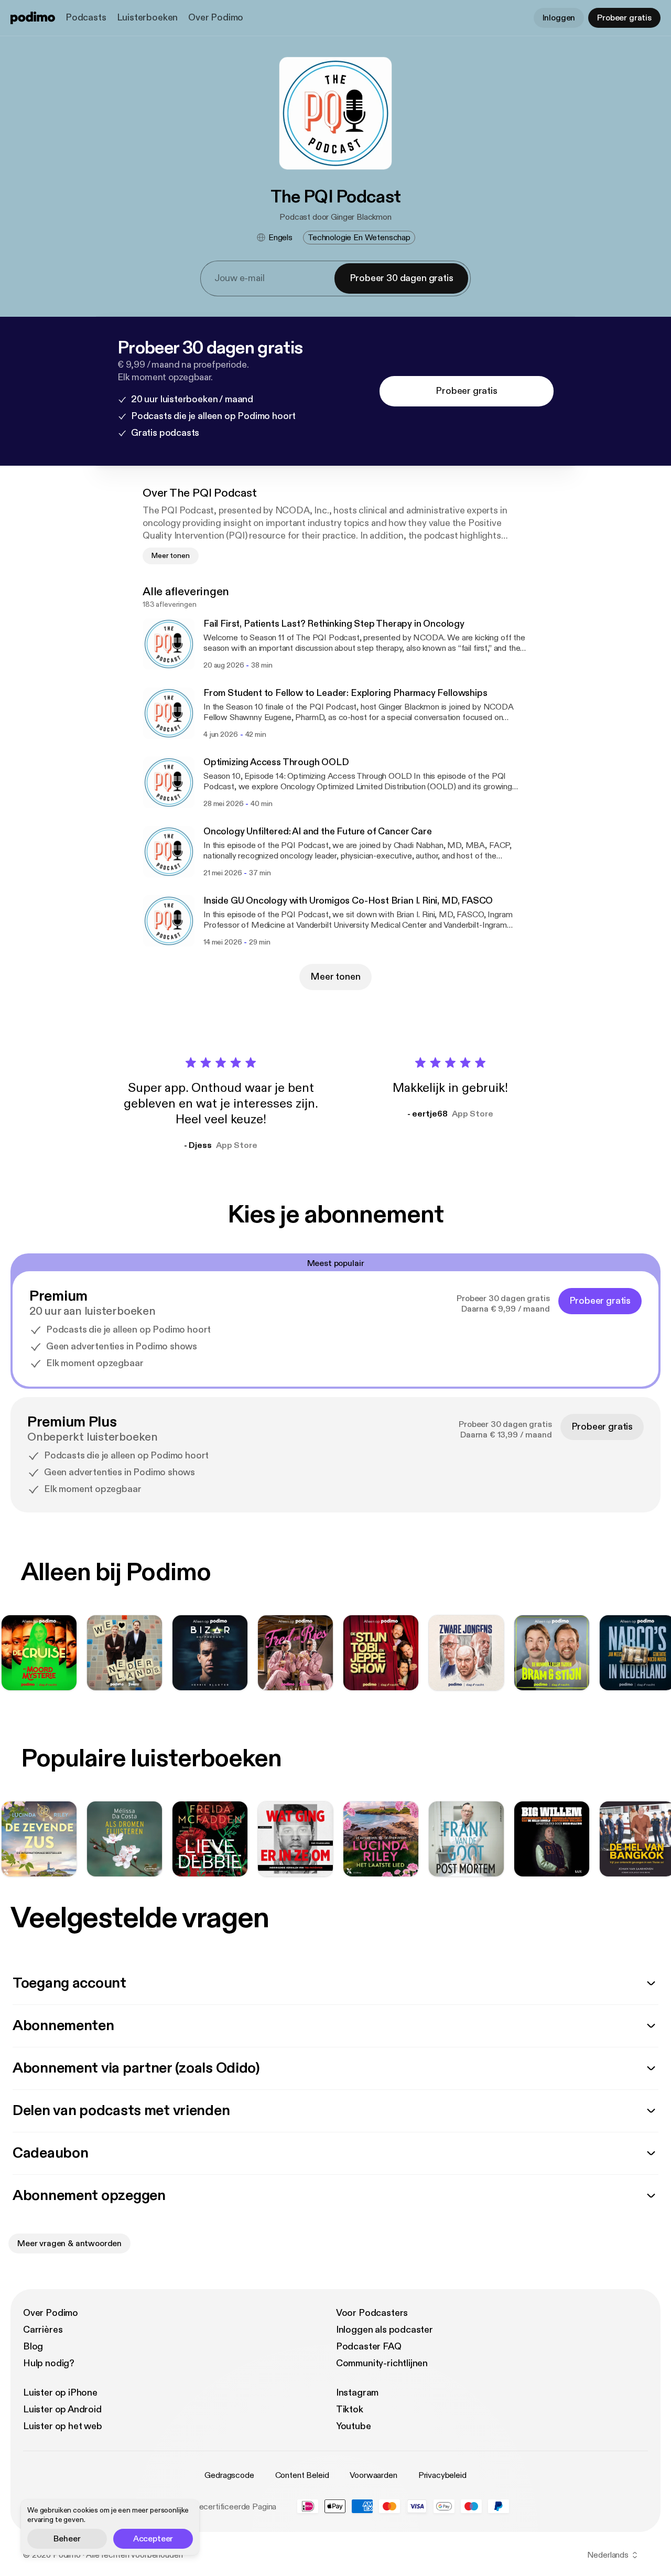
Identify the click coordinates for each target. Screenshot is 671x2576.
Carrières (43, 2330)
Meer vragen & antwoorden (69, 2244)
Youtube (354, 2426)
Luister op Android (62, 2409)
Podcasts (86, 18)
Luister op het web (63, 2426)
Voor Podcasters (372, 2313)
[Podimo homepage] (33, 18)
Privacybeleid (442, 2475)
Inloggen (559, 18)
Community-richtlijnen (382, 2363)
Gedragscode (229, 2475)
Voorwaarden (373, 2475)
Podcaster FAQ (369, 2347)
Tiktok (350, 2409)
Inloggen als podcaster (385, 2330)
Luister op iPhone (60, 2393)
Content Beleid (302, 2475)
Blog (33, 2347)
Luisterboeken (148, 18)
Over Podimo (216, 18)
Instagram (357, 2393)
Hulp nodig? (49, 2363)
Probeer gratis (624, 18)
